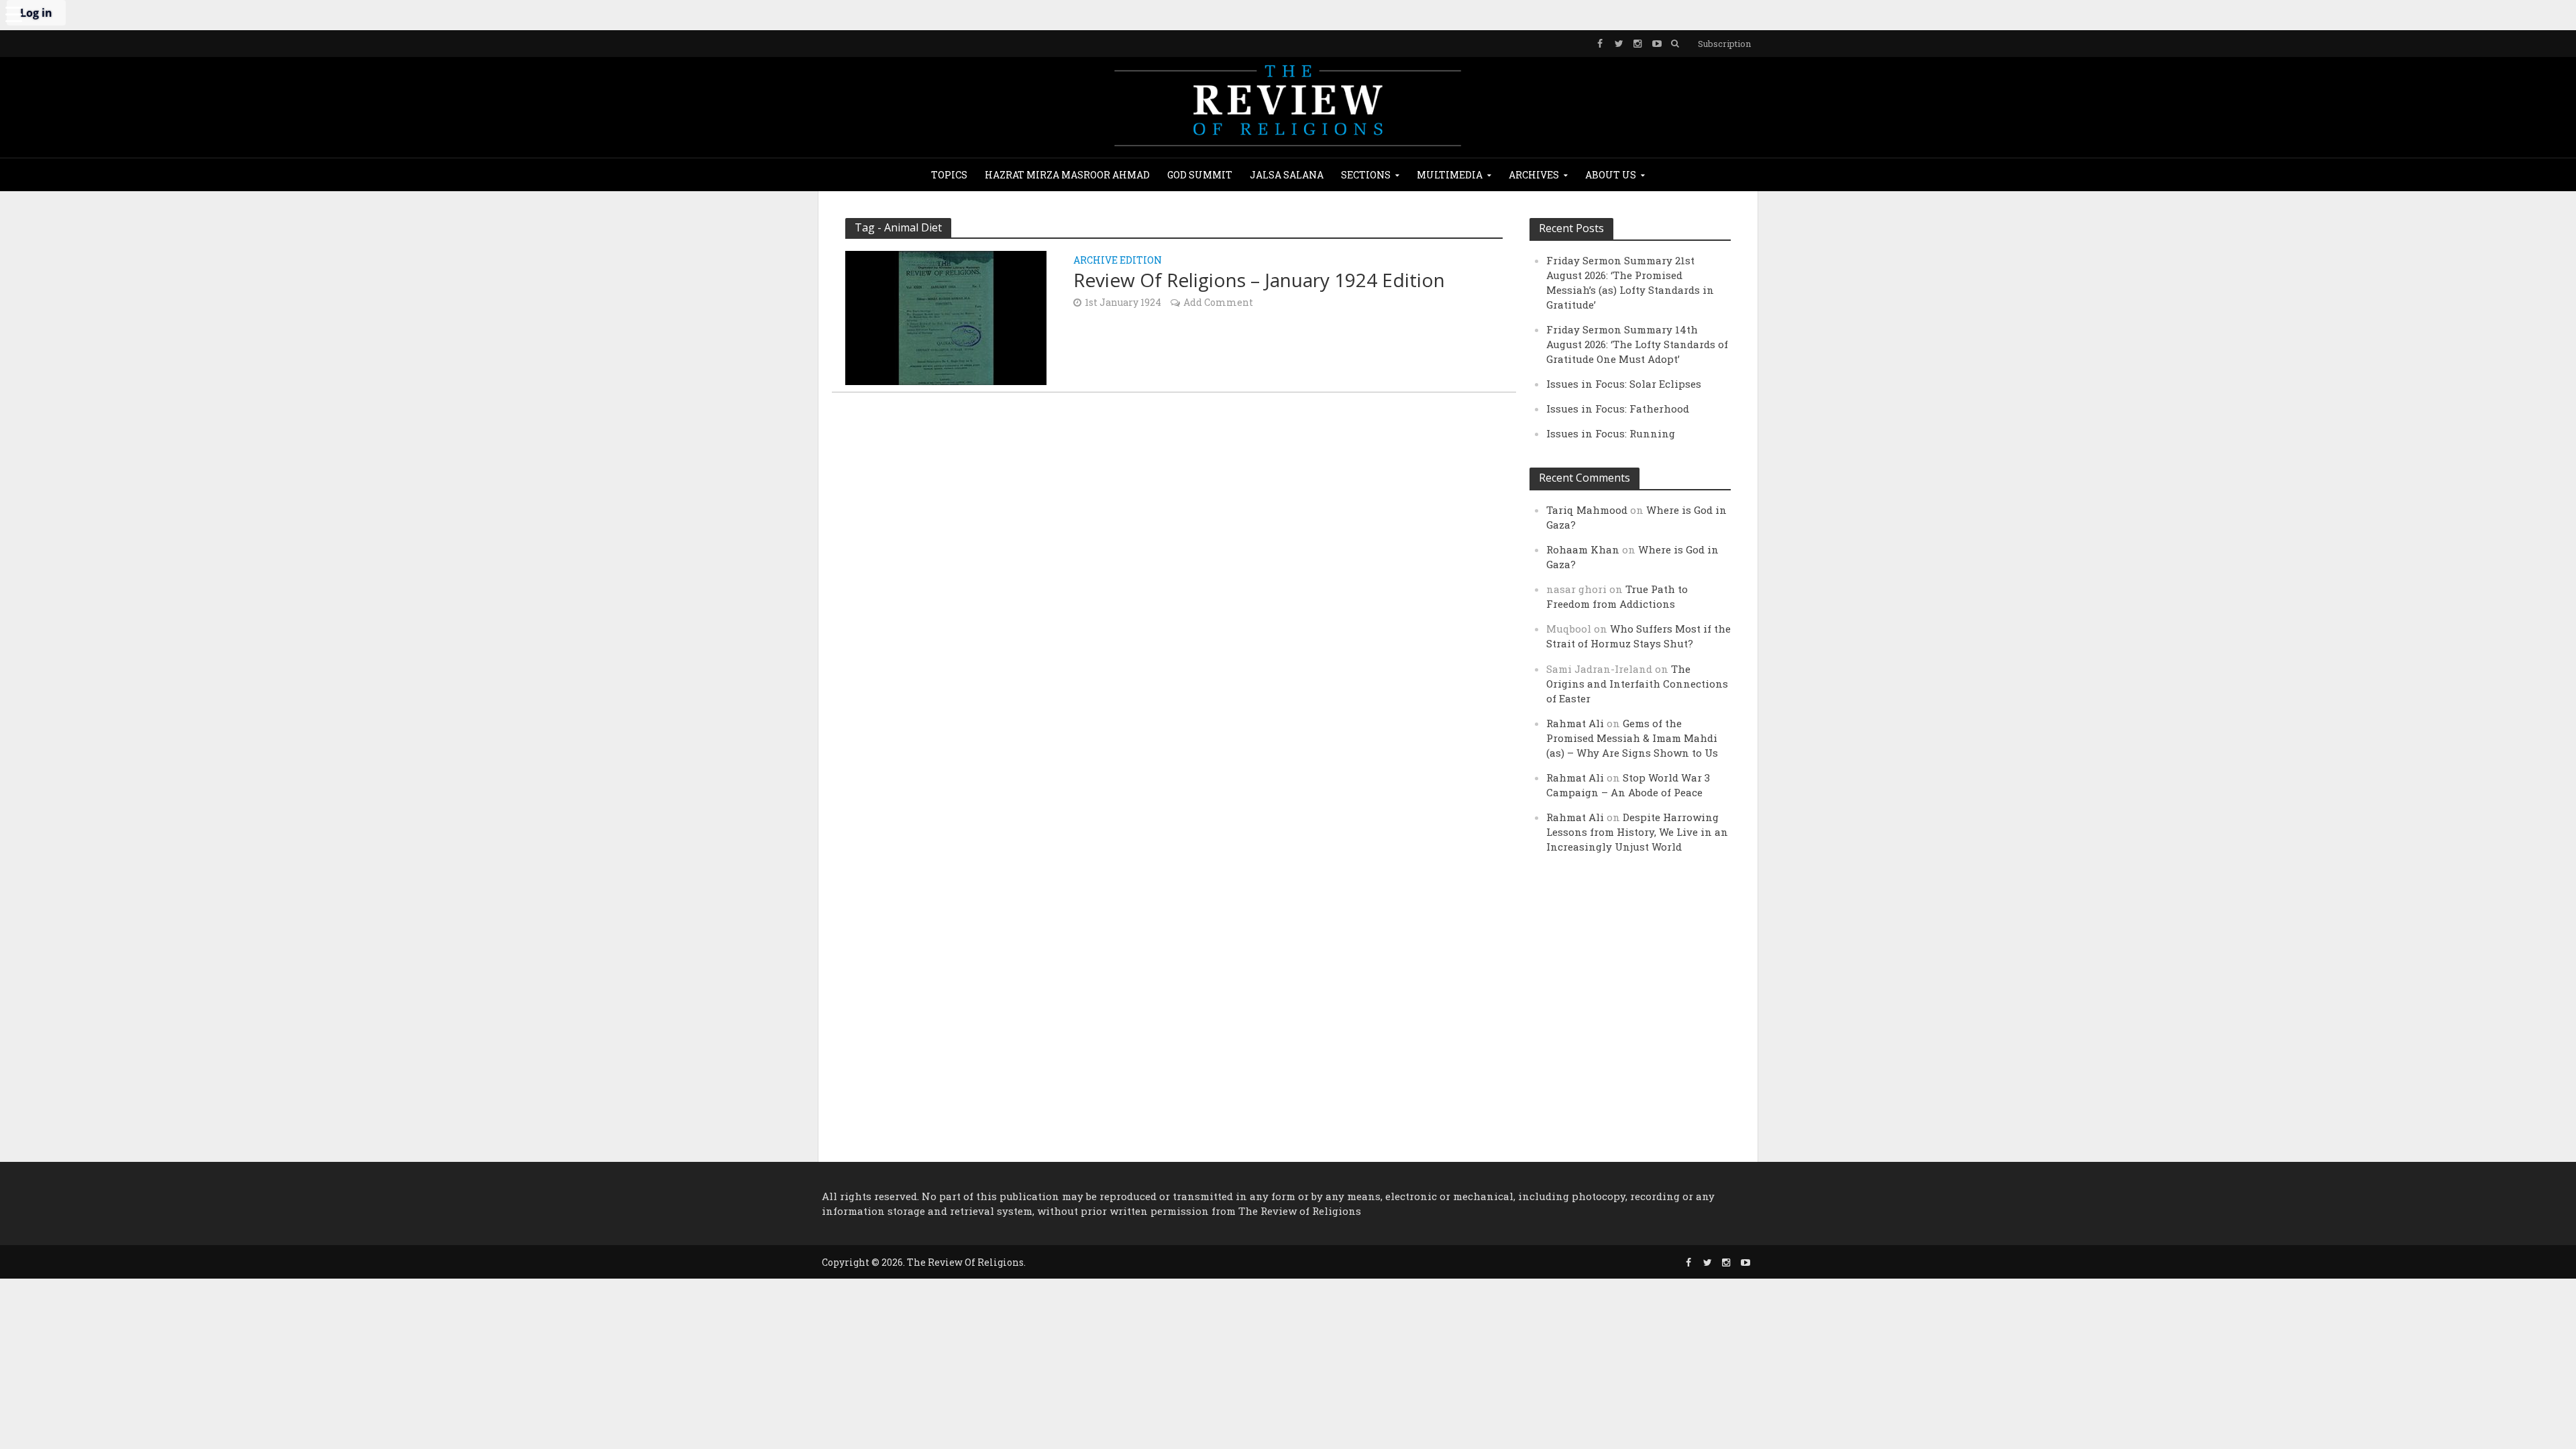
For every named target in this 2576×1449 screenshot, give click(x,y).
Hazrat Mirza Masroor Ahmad (1067, 175)
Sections (1366, 175)
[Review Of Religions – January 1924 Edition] (946, 316)
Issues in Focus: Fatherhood (1618, 409)
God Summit (1200, 175)
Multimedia (1450, 175)
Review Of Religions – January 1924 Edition (1259, 280)
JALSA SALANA (1287, 175)
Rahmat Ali (1575, 723)
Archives (1534, 175)
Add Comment (1218, 302)
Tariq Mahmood (1587, 510)
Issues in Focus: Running (1611, 433)
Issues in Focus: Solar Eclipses (1624, 384)
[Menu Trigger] (13, 13)
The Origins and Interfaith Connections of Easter (1637, 684)
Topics (949, 175)
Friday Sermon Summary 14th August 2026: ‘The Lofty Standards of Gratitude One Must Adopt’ (1637, 344)
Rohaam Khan (1583, 549)
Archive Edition (1118, 261)
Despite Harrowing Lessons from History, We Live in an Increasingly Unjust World (1637, 832)
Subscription (1724, 44)
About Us (1611, 175)
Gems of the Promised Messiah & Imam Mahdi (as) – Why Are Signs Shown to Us (1632, 738)
